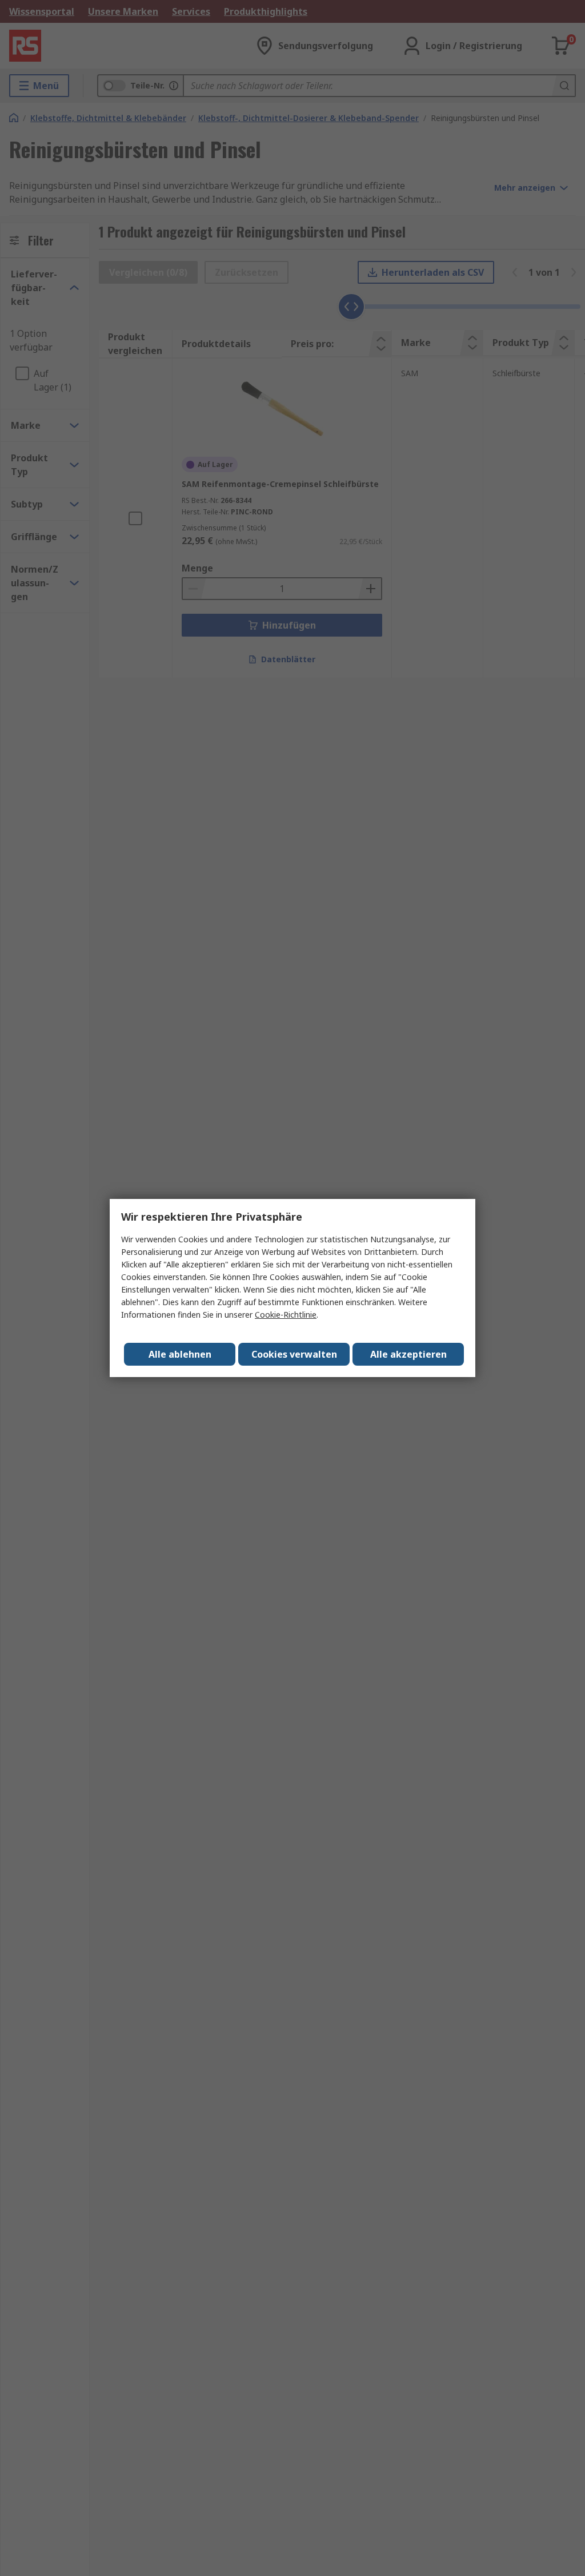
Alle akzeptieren (408, 1354)
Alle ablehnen (180, 1354)
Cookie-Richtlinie (286, 1315)
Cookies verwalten (294, 1354)
